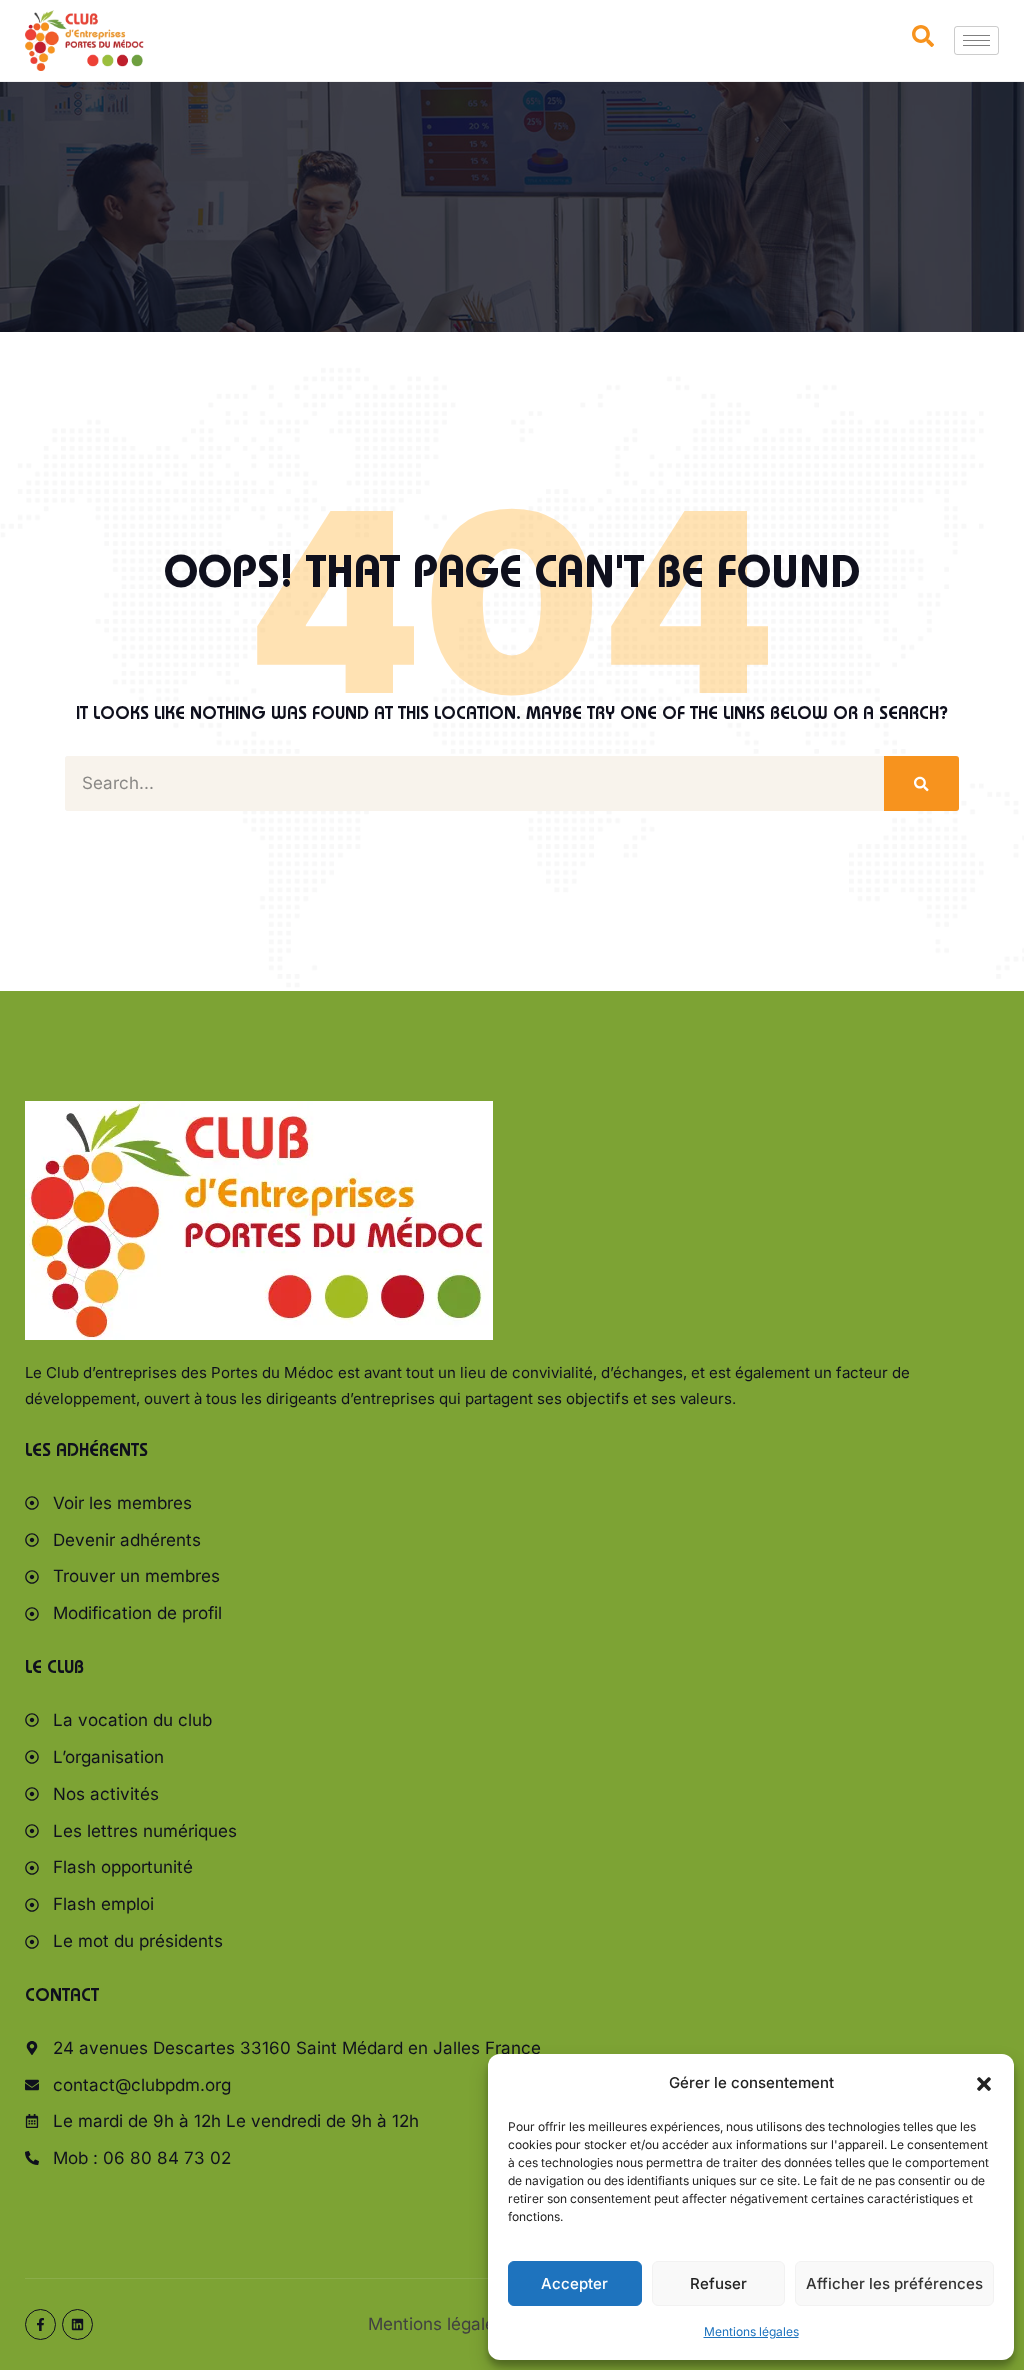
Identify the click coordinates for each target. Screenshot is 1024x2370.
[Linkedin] (77, 2324)
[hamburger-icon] (976, 40)
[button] (984, 2084)
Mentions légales (751, 2331)
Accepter (574, 2283)
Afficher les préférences (894, 2283)
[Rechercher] (921, 783)
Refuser (718, 2283)
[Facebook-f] (40, 2324)
